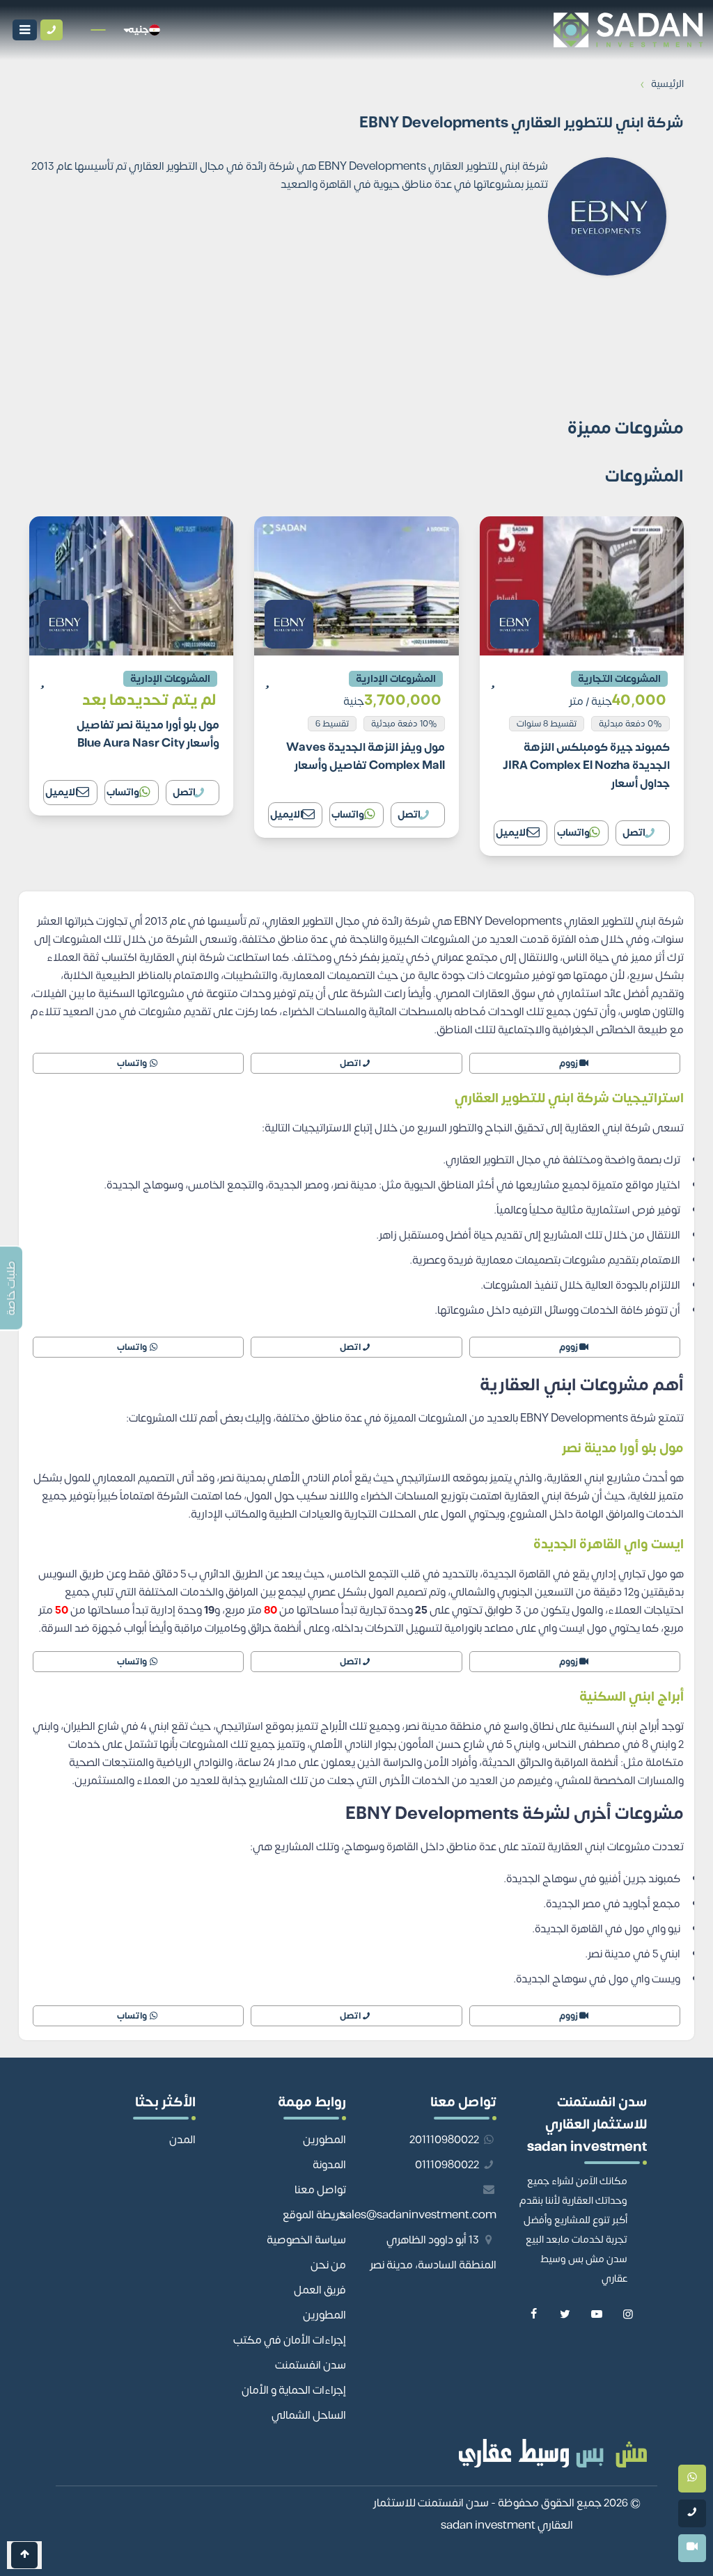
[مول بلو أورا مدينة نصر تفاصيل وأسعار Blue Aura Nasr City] (131, 666)
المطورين (324, 2140)
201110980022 (445, 2140)
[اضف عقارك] (77, 30)
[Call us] (52, 30)
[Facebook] (534, 2315)
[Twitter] (565, 2315)
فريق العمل (320, 2290)
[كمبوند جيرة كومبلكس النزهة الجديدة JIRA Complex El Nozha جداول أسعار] (582, 686)
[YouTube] (596, 2315)
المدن (182, 2140)
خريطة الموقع (314, 2215)
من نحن (328, 2265)
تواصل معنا (320, 2190)
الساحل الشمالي (309, 2415)
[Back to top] (24, 2555)
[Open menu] (25, 30)
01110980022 (448, 2165)
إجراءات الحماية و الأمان (294, 2390)
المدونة (329, 2165)
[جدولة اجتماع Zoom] (692, 2548)
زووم (569, 1063)
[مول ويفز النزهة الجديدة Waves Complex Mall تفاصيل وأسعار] (356, 677)
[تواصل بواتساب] (692, 2479)
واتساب (573, 833)
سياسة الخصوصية (306, 2240)
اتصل (634, 833)
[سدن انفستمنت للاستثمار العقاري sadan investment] (438, 30)
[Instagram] (628, 2315)
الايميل (512, 833)
